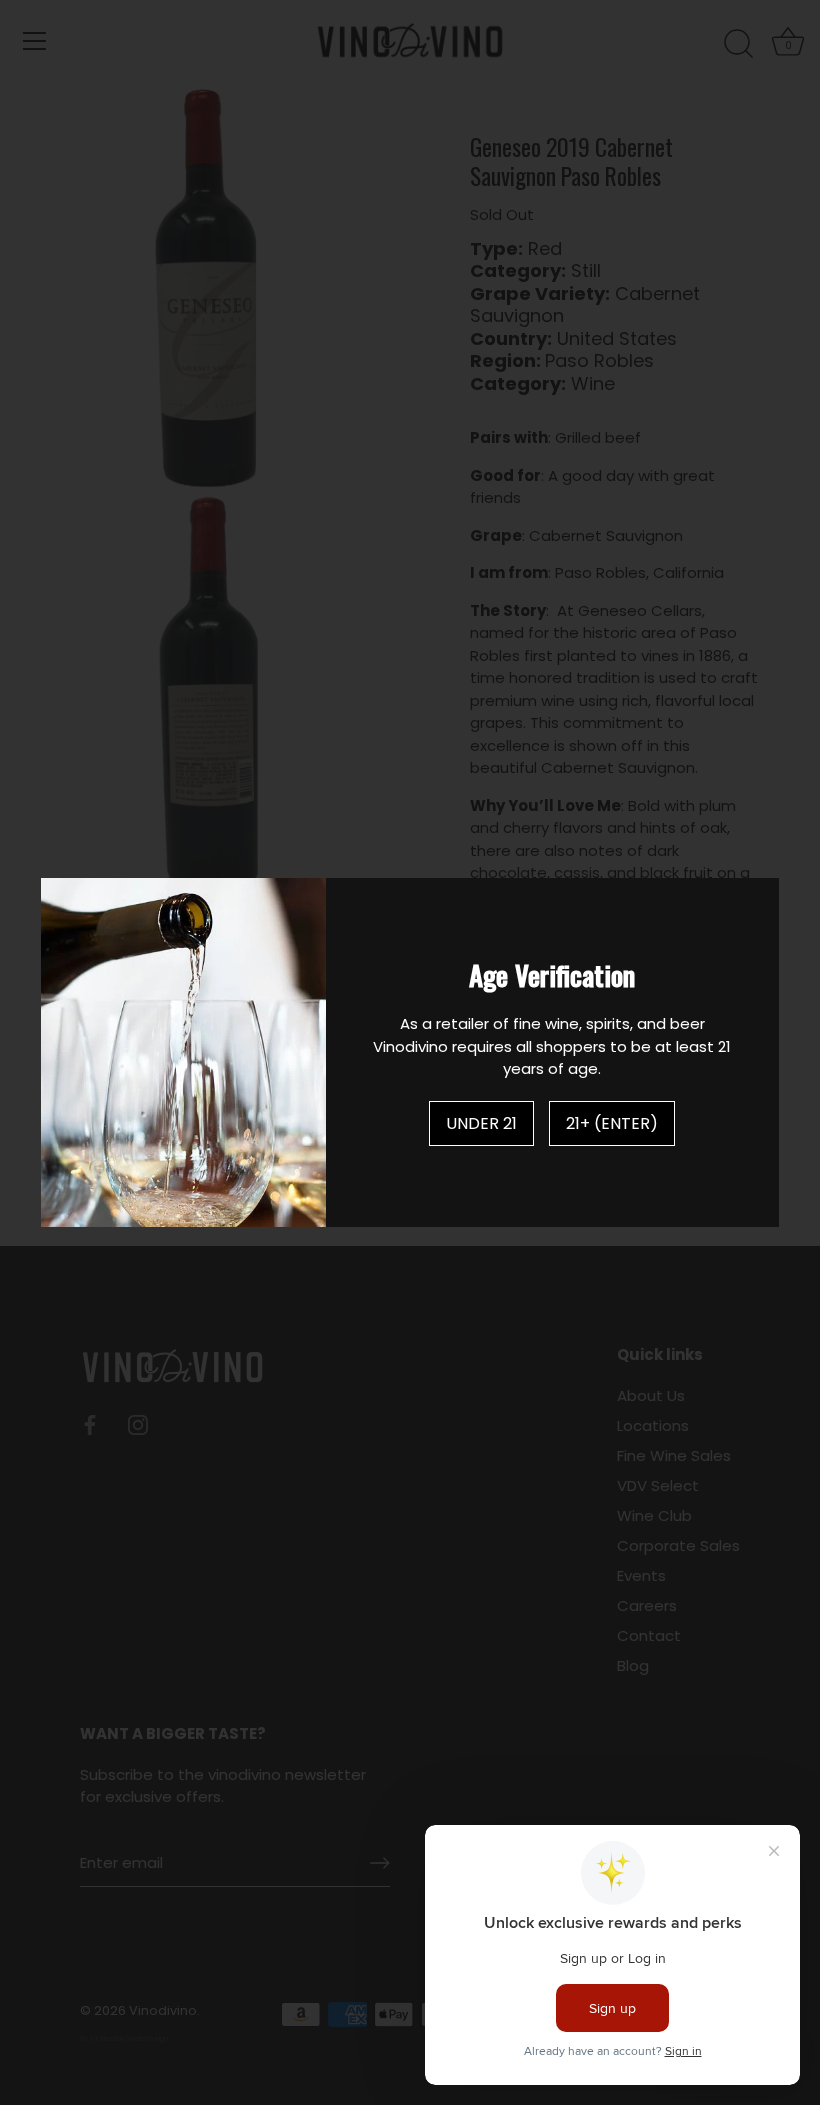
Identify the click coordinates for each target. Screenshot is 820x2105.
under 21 (481, 1123)
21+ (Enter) (612, 1123)
